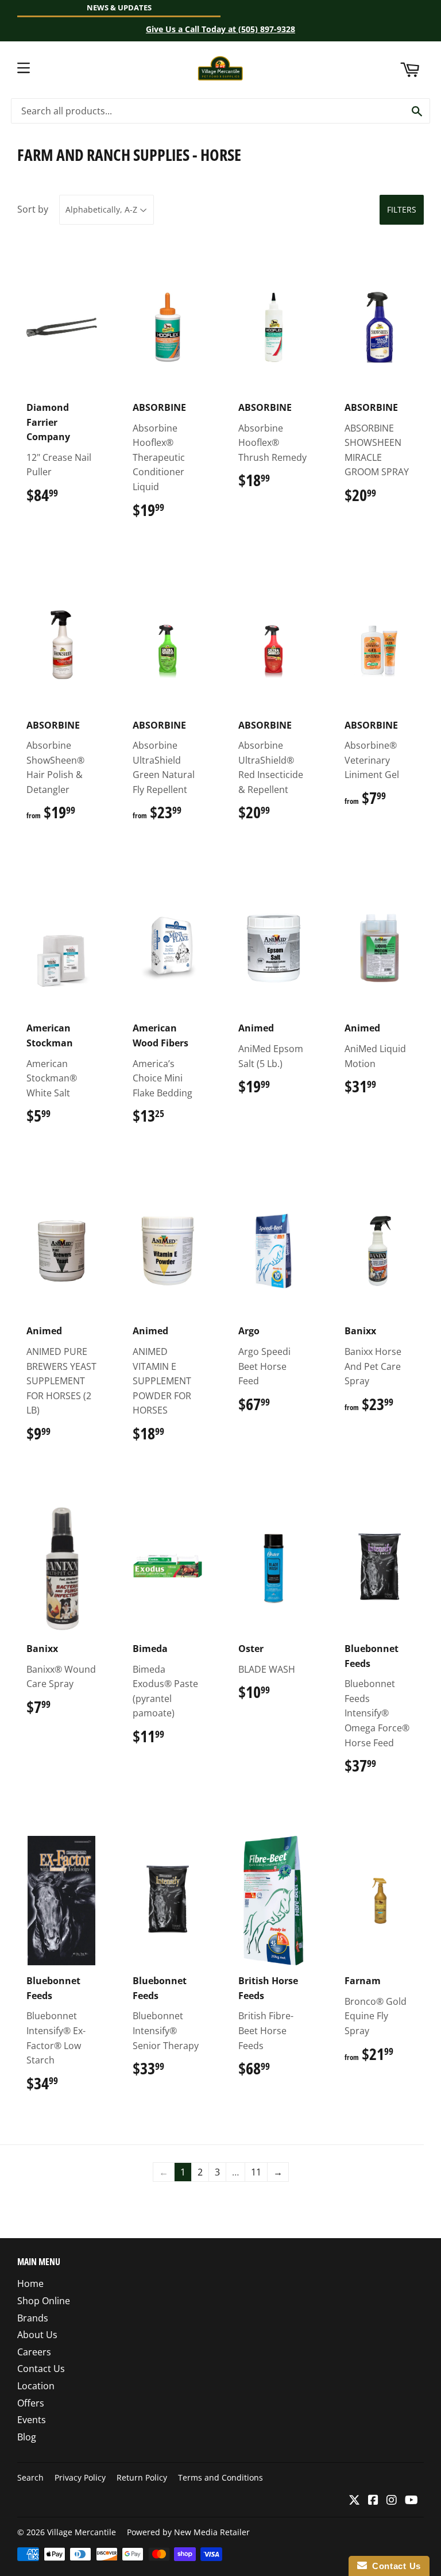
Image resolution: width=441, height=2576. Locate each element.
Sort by (33, 209)
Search (30, 2477)
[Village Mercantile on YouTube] (411, 2501)
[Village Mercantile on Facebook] (373, 2501)
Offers (31, 2403)
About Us (37, 2335)
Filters (402, 209)
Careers (34, 2352)
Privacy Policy (80, 2477)
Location (36, 2386)
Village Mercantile (82, 2532)
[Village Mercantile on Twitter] (354, 2501)
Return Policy (142, 2477)
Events (32, 2420)
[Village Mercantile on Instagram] (392, 2501)
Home (30, 2284)
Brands (33, 2318)
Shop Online (44, 2301)
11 (256, 2172)
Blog (27, 2437)
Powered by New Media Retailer (188, 2532)
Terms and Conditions (220, 2477)
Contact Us (41, 2369)
